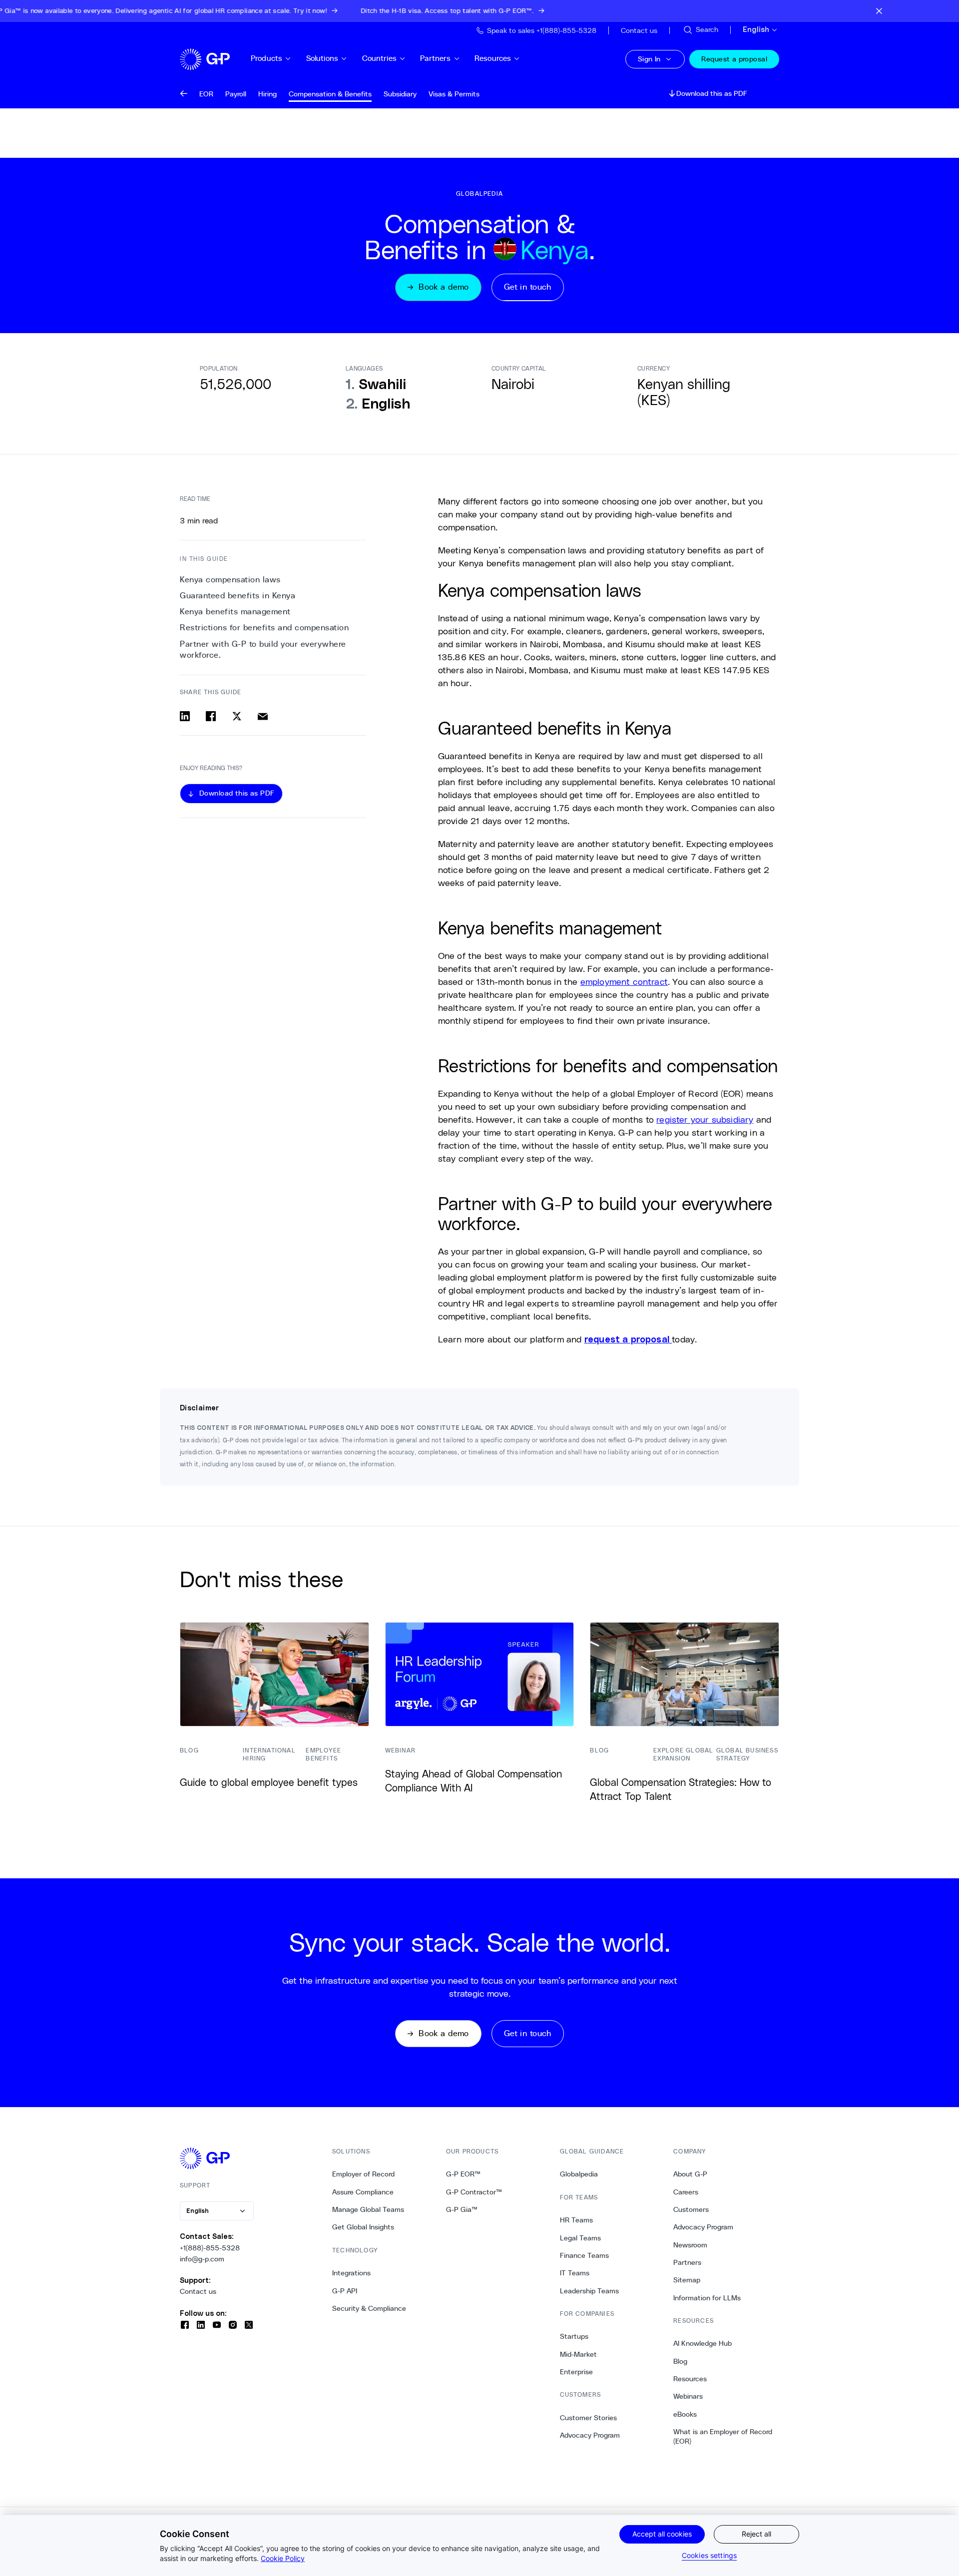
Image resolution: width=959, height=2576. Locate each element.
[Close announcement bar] (879, 11)
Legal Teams (580, 2238)
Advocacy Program (590, 2435)
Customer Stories (588, 2418)
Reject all (756, 2534)
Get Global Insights (363, 2227)
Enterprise (576, 2372)
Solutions (322, 58)
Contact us (198, 2291)
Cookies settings (709, 2555)
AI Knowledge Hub (703, 2343)
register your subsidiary (705, 1119)
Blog (680, 2361)
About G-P (690, 2174)
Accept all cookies (662, 2534)
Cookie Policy (283, 2558)
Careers (686, 2192)
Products (266, 58)
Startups (574, 2336)
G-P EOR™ (463, 2174)
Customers (691, 2209)
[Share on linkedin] (185, 716)
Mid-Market (578, 2354)
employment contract (624, 981)
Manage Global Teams (368, 2209)
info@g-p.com (202, 2259)
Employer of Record (363, 2174)
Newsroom (690, 2245)
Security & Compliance (369, 2308)
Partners (435, 58)
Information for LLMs (707, 2298)
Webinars (688, 2396)
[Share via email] (263, 716)
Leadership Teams (589, 2291)
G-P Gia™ (462, 2209)
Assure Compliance (363, 2192)
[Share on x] (237, 716)
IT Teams (575, 2273)
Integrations (351, 2273)
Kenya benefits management (235, 612)
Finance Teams (584, 2255)
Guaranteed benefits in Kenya (238, 596)
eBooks (685, 2414)
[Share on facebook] (211, 716)
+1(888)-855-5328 (210, 2248)
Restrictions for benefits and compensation (264, 628)
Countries (379, 58)
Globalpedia (579, 2174)
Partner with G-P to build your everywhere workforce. (263, 649)
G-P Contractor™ (474, 2192)
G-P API (345, 2291)
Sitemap (687, 2280)
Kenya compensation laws (230, 580)
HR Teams (576, 2220)
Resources (493, 58)
